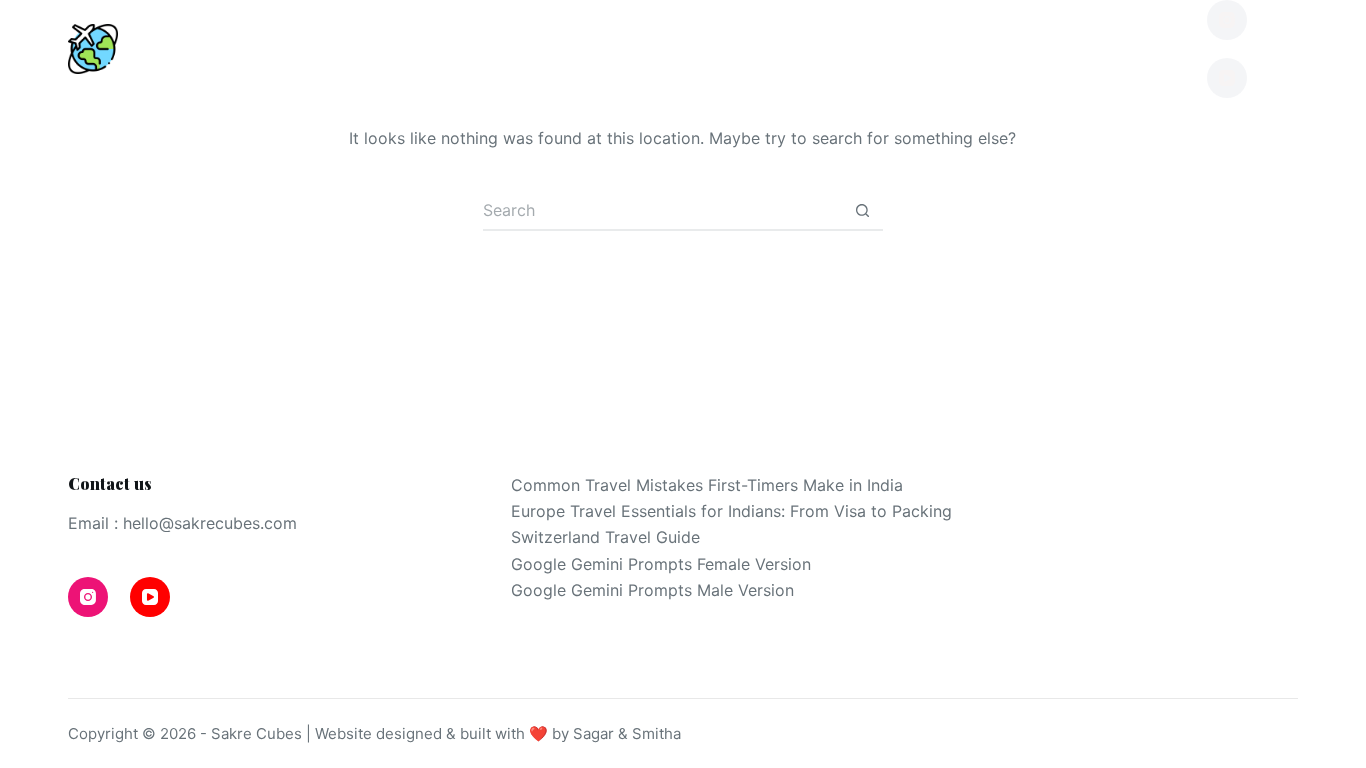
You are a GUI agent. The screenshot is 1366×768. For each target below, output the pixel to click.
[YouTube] (1227, 78)
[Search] (1290, 49)
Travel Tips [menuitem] (676, 48)
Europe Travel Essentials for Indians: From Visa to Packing (731, 511)
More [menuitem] (1102, 48)
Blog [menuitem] (489, 48)
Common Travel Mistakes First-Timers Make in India (707, 485)
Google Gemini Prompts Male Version (652, 590)
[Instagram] (1227, 20)
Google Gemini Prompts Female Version (661, 564)
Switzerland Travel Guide (605, 537)
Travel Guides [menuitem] (915, 48)
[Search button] (863, 211)
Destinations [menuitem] (292, 48)
